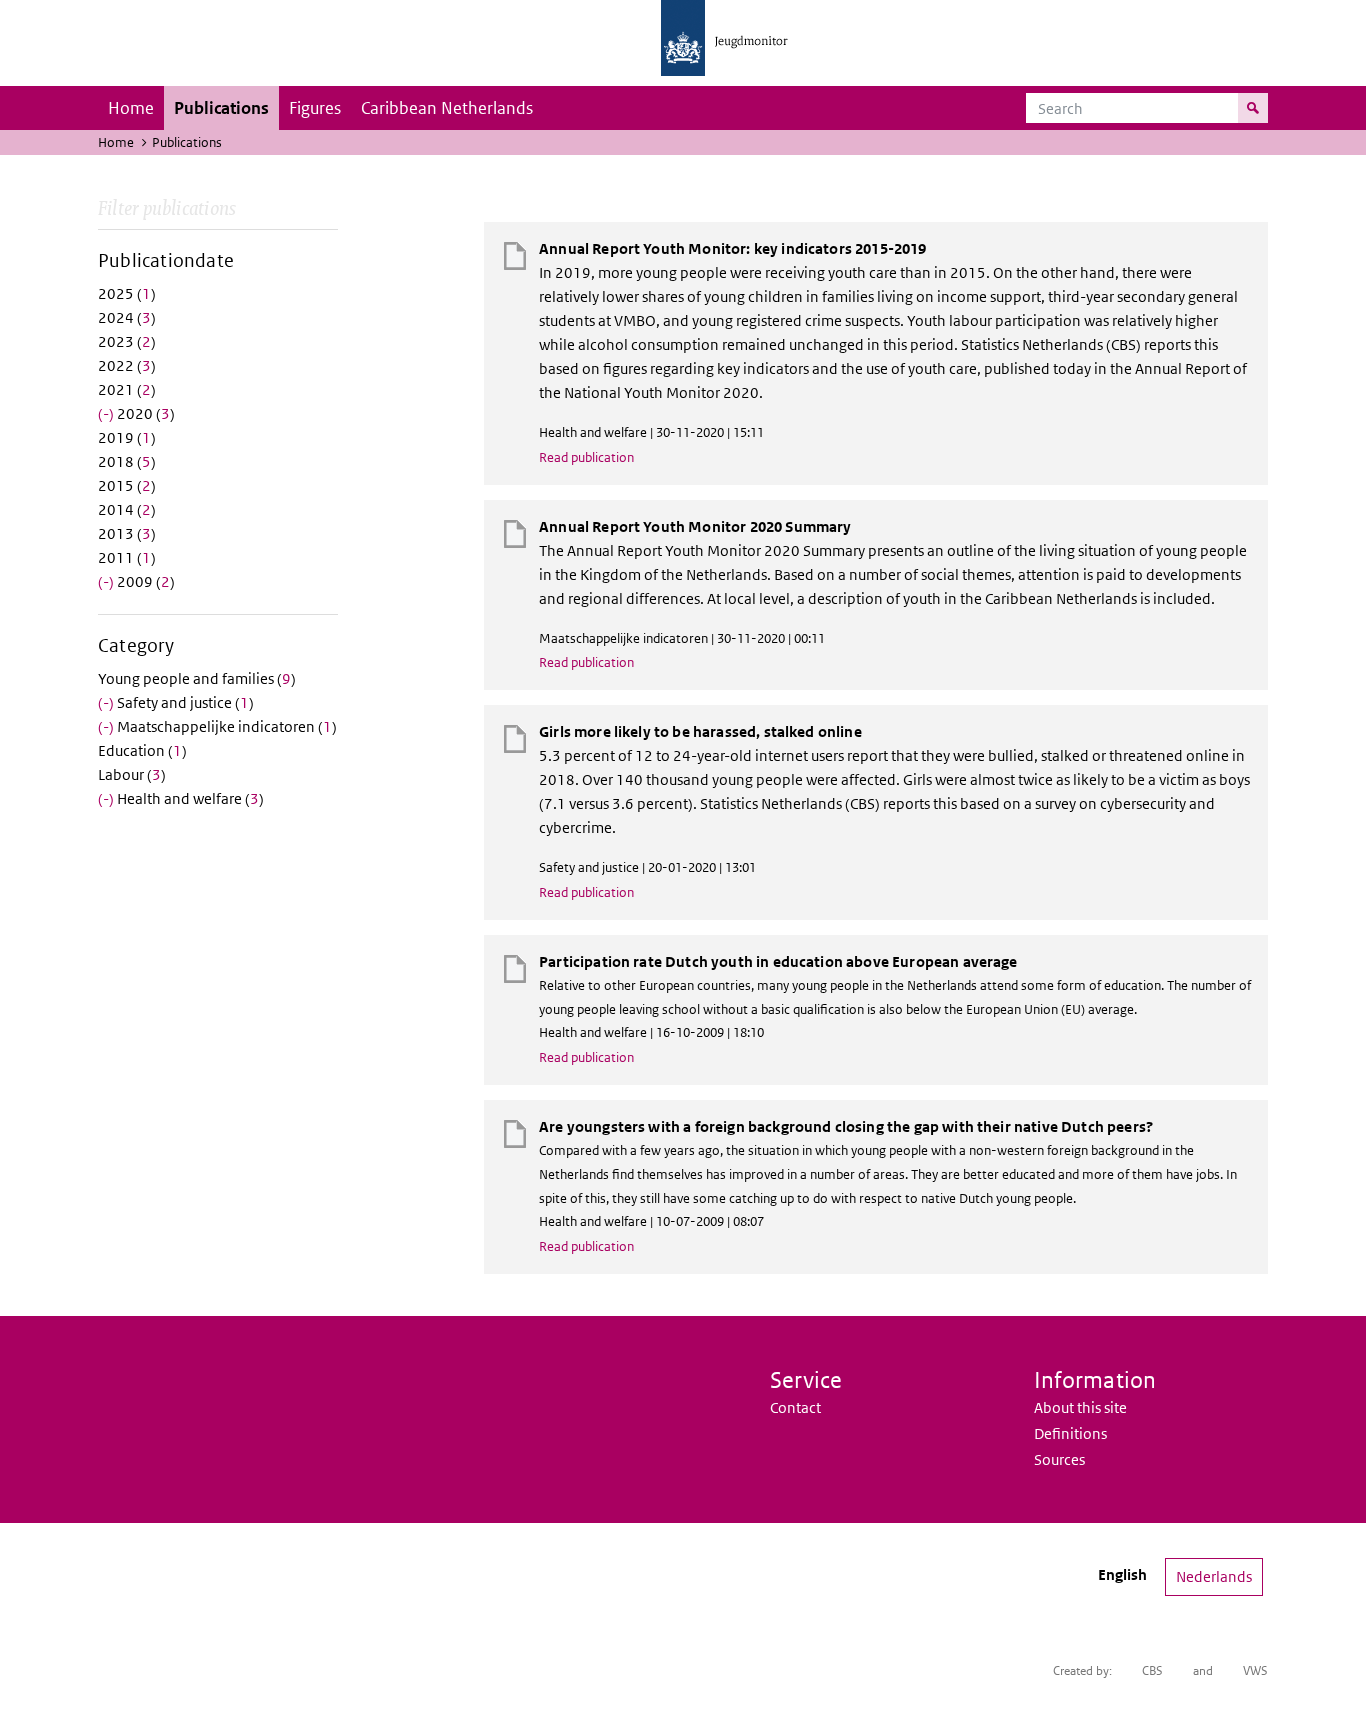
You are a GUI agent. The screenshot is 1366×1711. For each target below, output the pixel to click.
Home (131, 108)
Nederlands (1214, 1576)
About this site (1080, 1407)
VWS (1255, 1670)
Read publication (586, 457)
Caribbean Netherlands (447, 108)
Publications (221, 108)
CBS (1152, 1670)
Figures (315, 108)
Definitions (1070, 1433)
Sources (1059, 1459)
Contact (795, 1407)
